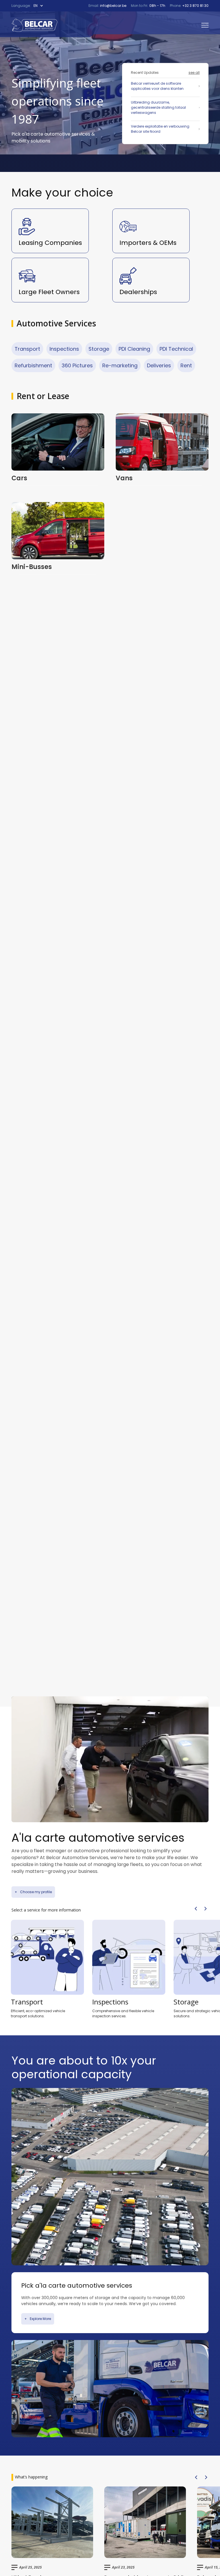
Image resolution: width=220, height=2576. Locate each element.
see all (194, 73)
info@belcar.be (113, 6)
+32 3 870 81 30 (195, 6)
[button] (40, 6)
